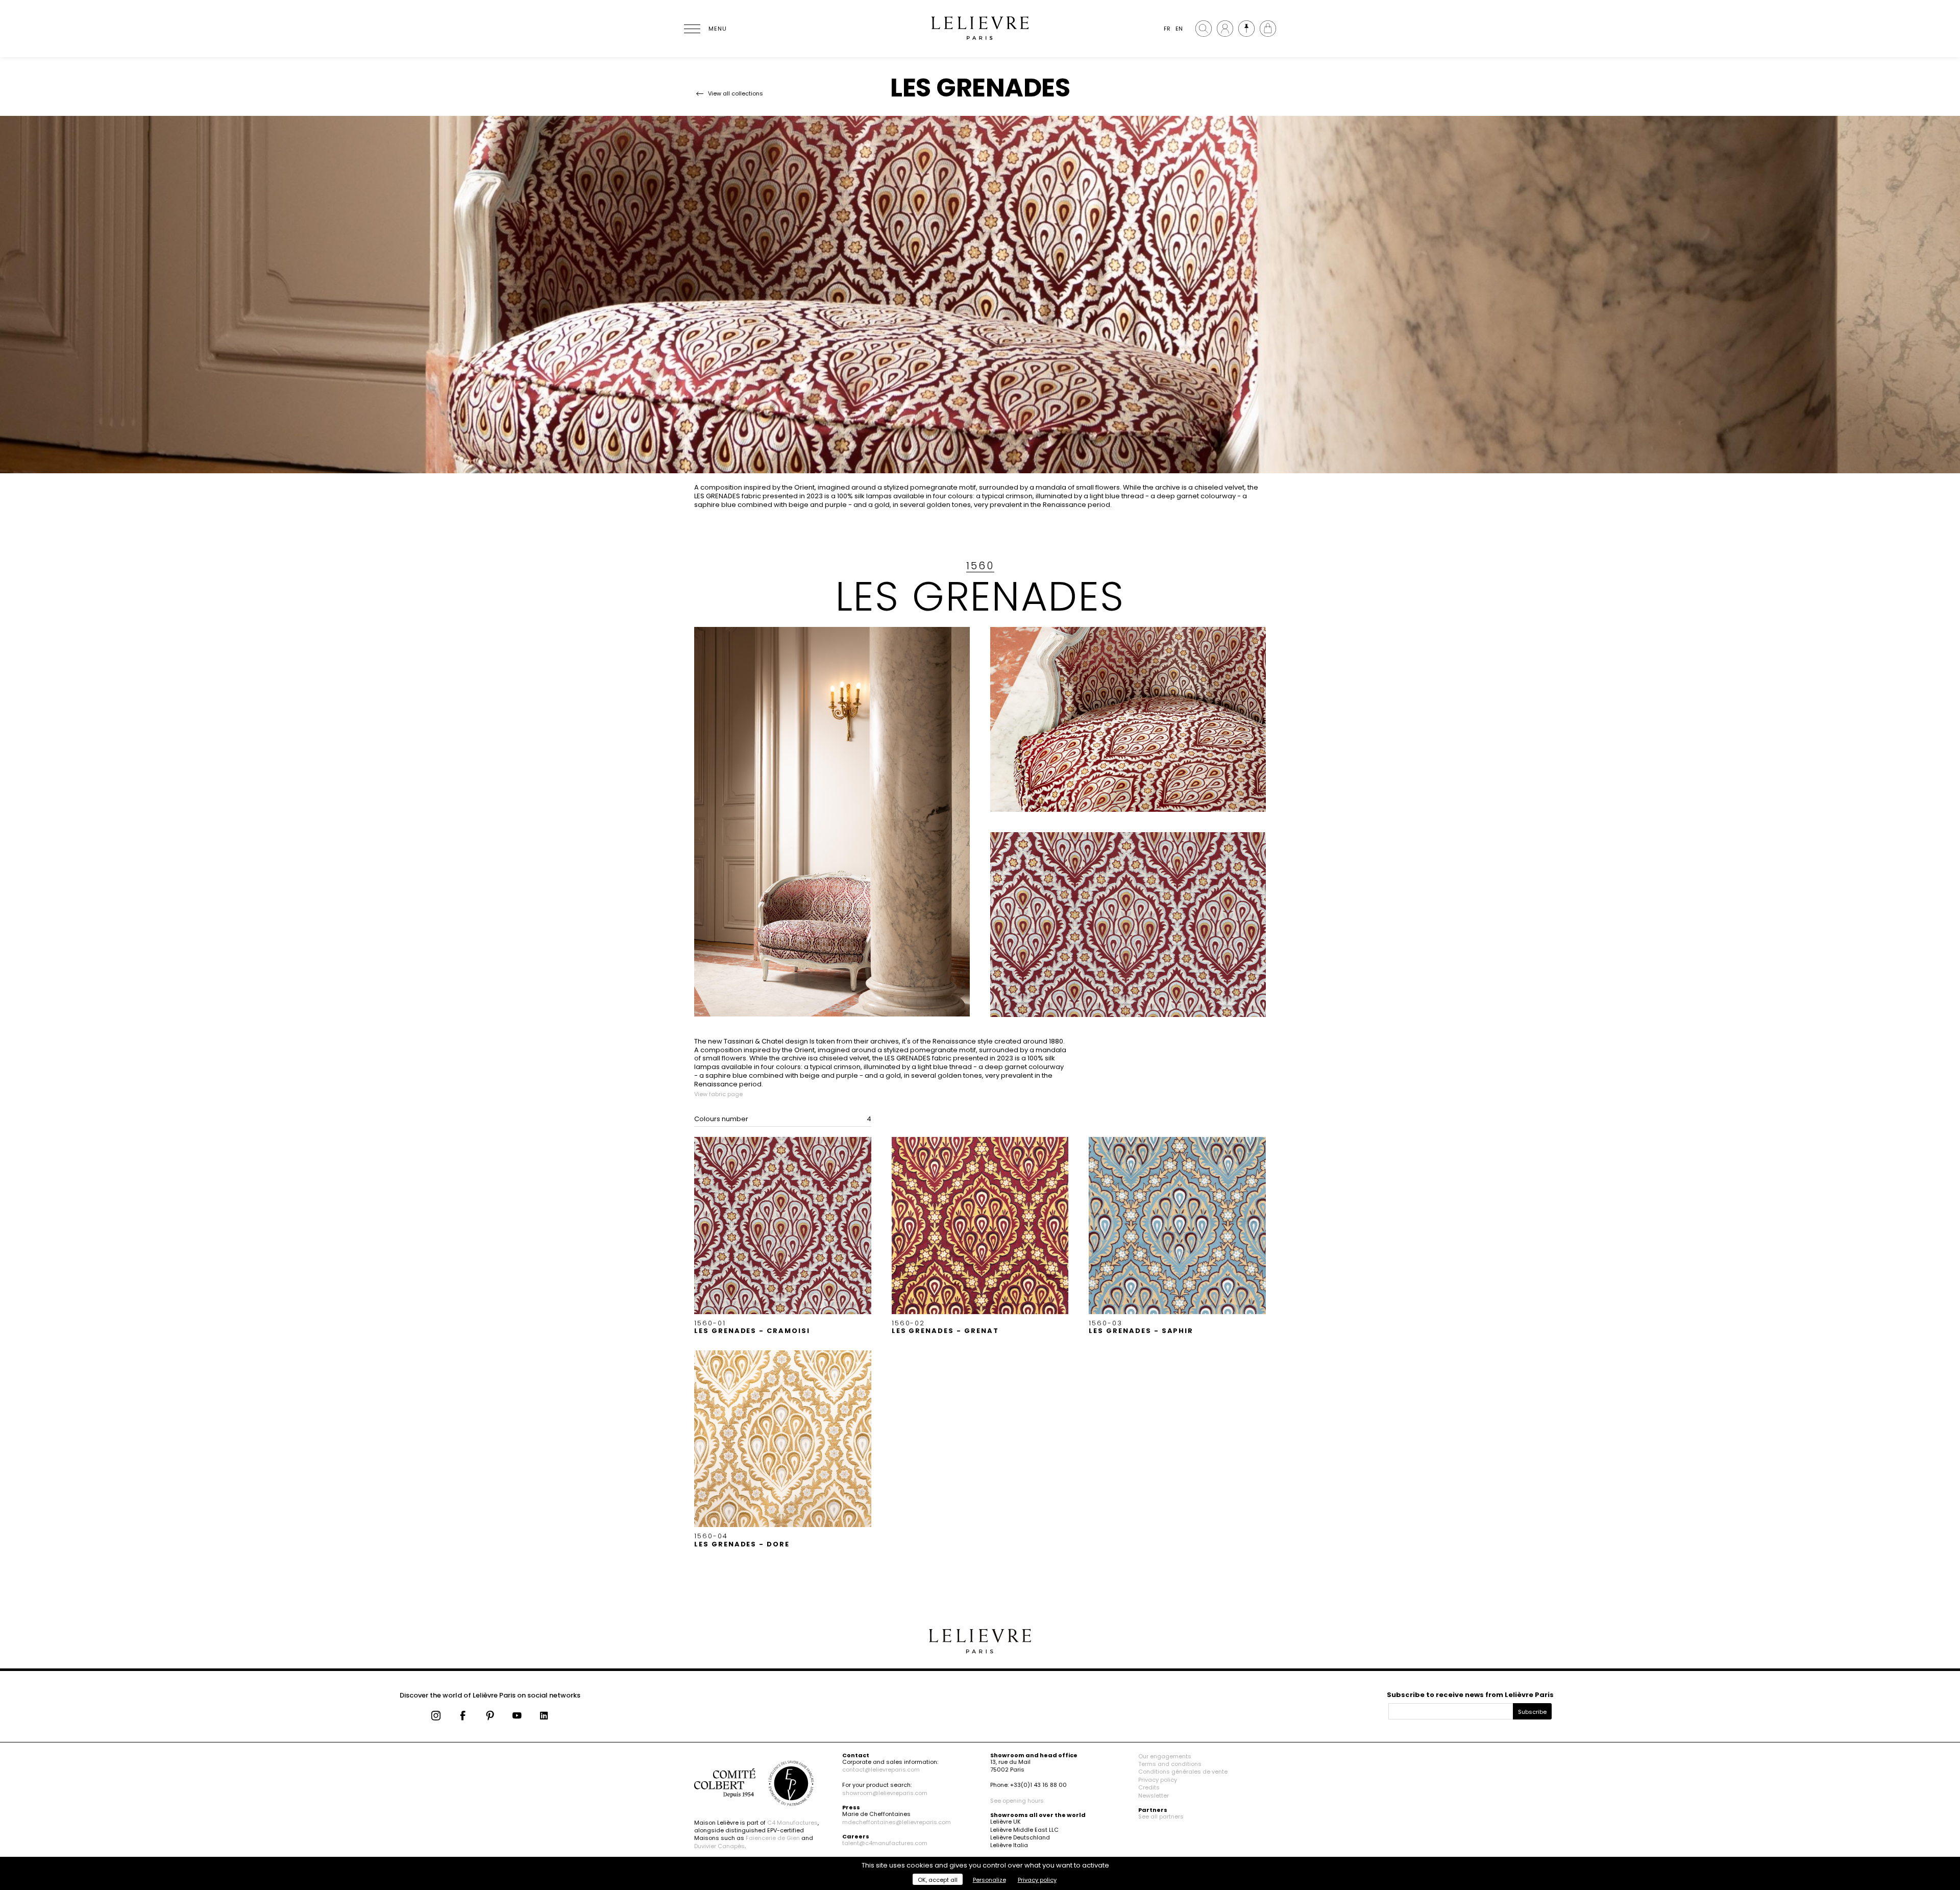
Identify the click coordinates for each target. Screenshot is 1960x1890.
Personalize (989, 1880)
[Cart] (1268, 29)
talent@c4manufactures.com (885, 1843)
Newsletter (1154, 1796)
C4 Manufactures (792, 1823)
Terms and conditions (1170, 1764)
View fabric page (718, 1094)
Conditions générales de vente (1183, 1772)
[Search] (1204, 29)
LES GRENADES (980, 596)
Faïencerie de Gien (773, 1838)
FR (1167, 29)
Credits (1149, 1787)
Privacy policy (1158, 1780)
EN (1179, 29)
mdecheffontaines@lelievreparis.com (897, 1822)
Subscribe (1532, 1712)
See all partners (1161, 1816)
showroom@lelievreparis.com (885, 1793)
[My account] (1225, 29)
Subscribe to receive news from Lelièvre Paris (1470, 1695)
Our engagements (1165, 1756)
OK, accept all (938, 1880)
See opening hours (1017, 1801)
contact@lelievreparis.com (881, 1770)
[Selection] (1246, 29)
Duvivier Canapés (719, 1846)
